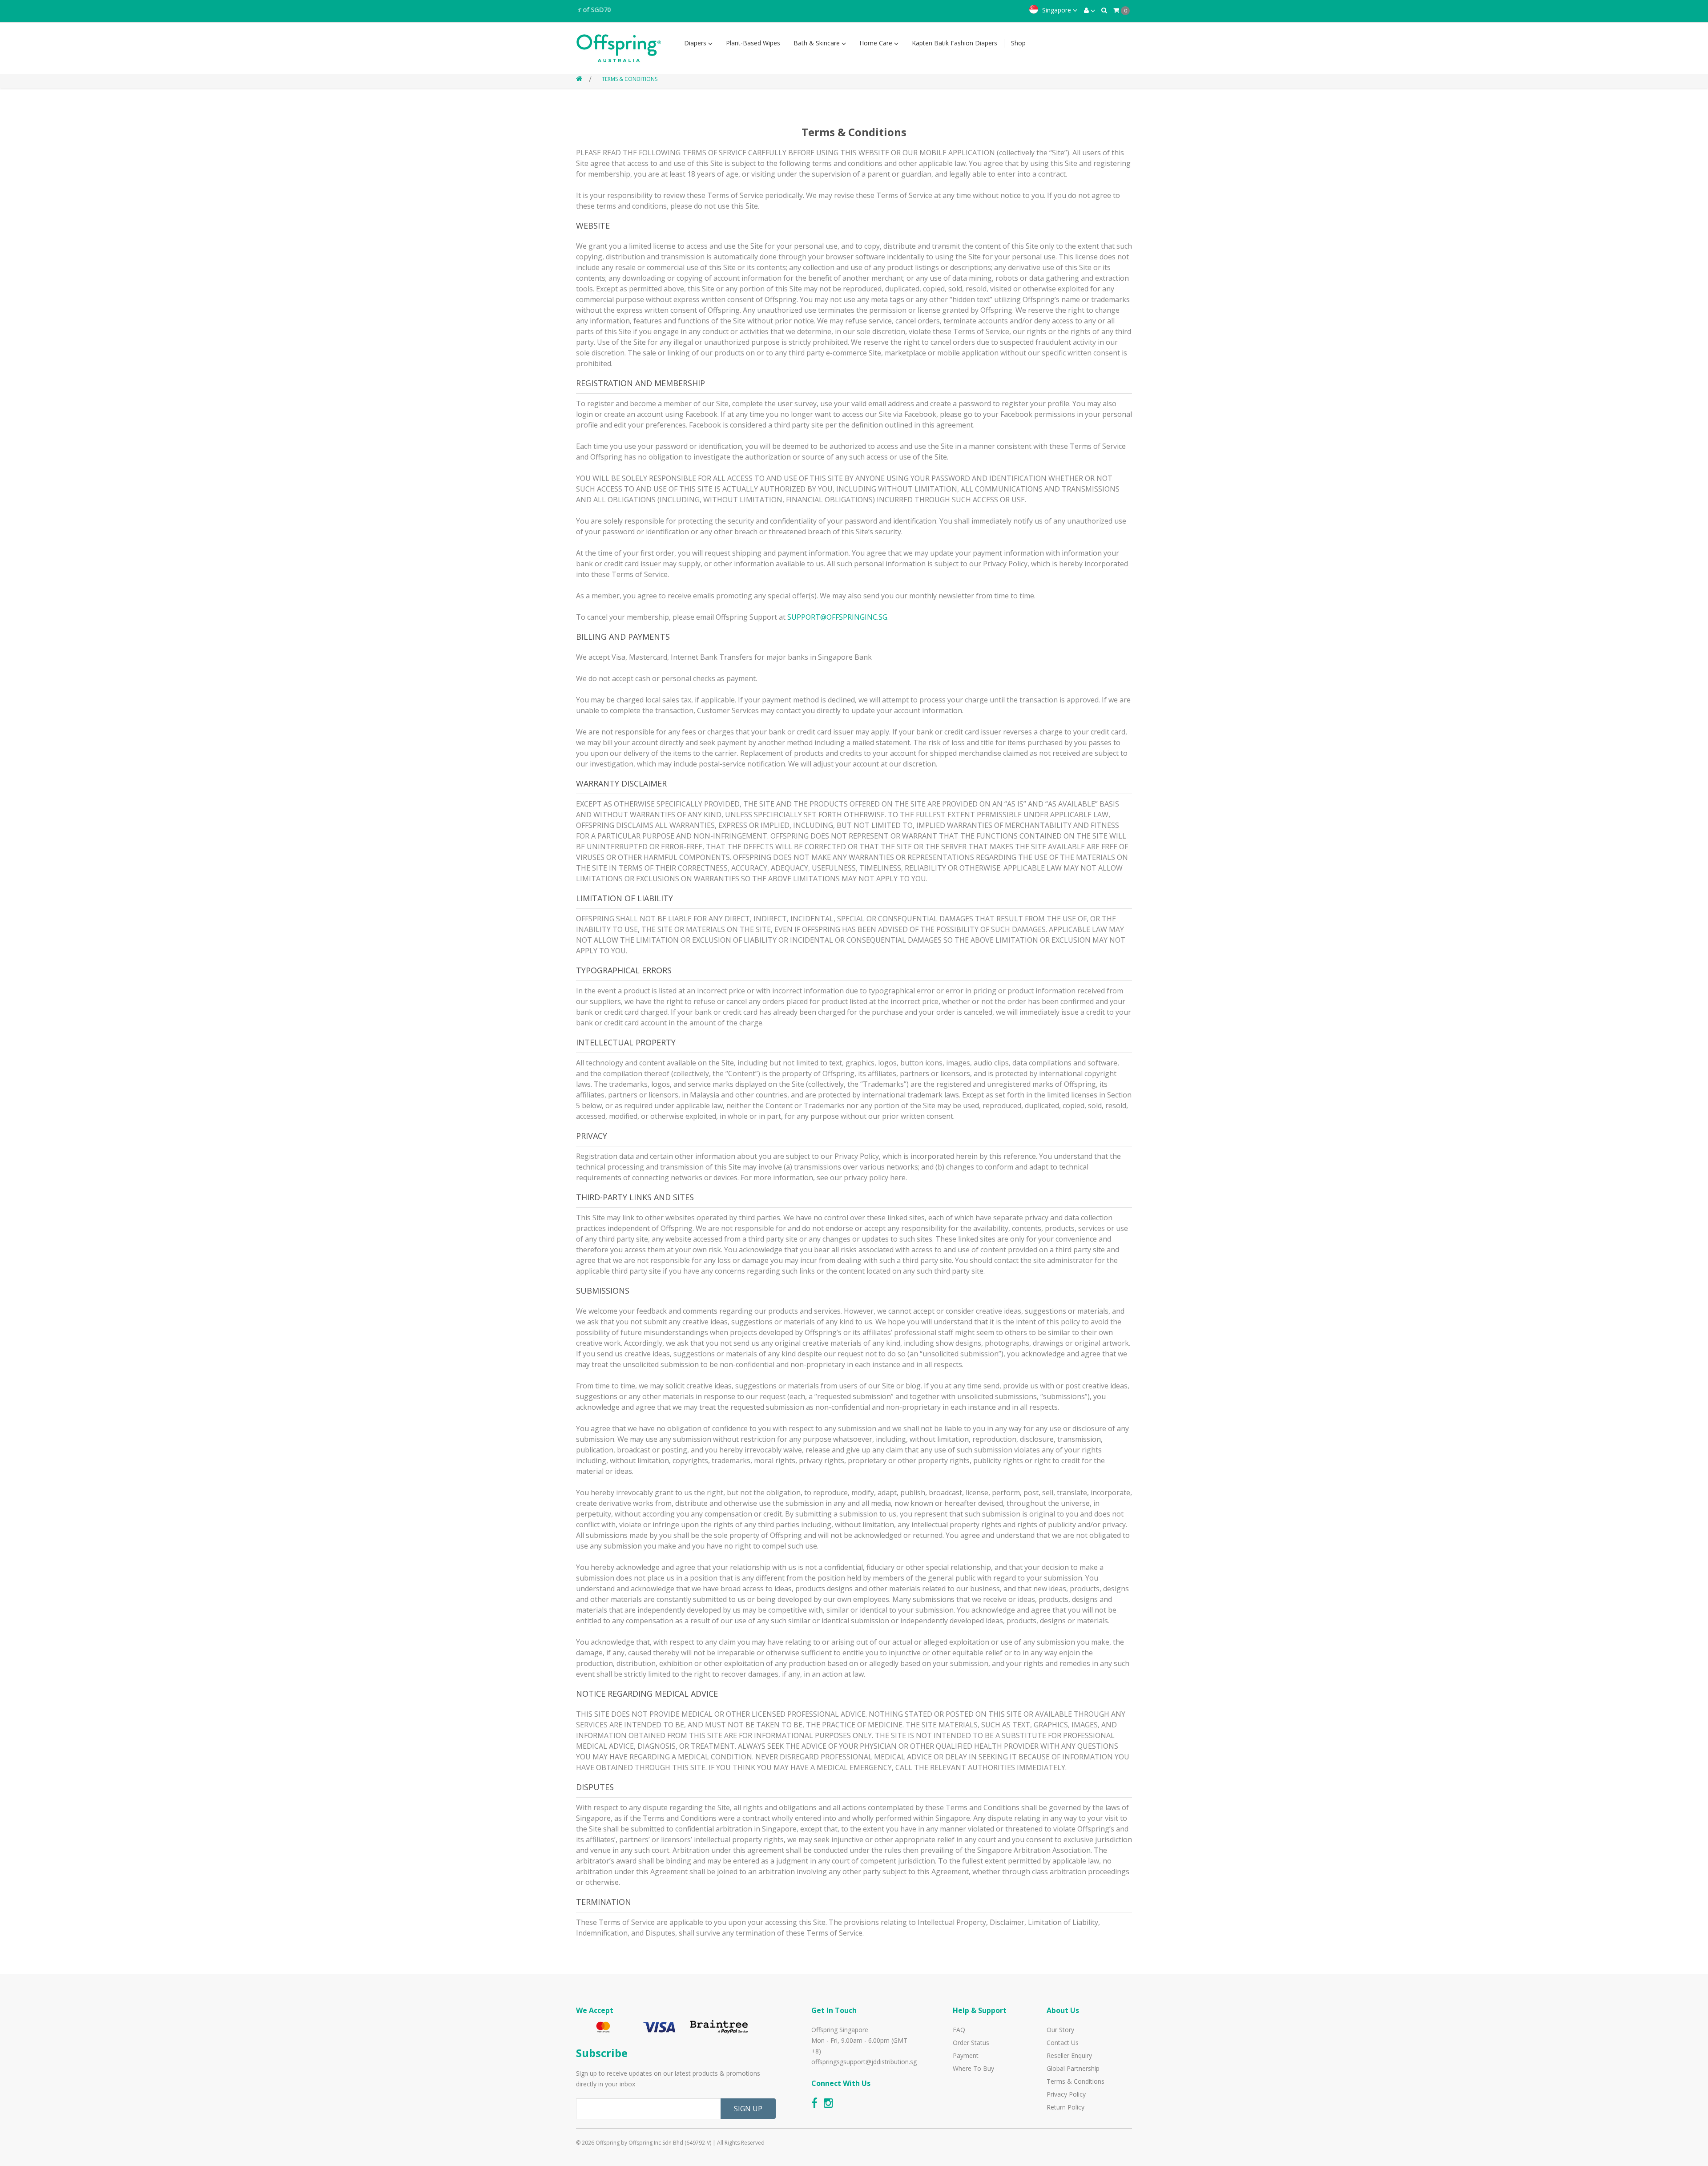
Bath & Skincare (818, 43)
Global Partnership (1073, 2068)
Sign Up (748, 2109)
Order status (971, 2043)
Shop (1018, 43)
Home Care (877, 43)
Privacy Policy (1066, 2094)
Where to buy (973, 2068)
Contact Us (1063, 2043)
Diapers (696, 43)
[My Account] (1090, 10)
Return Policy (1065, 2107)
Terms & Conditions (630, 79)
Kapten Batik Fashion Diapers (955, 43)
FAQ (959, 2030)
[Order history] (1104, 10)
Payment (966, 2055)
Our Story (1060, 2030)
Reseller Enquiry (1069, 2055)
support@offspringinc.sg (837, 617)
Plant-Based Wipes (753, 43)
